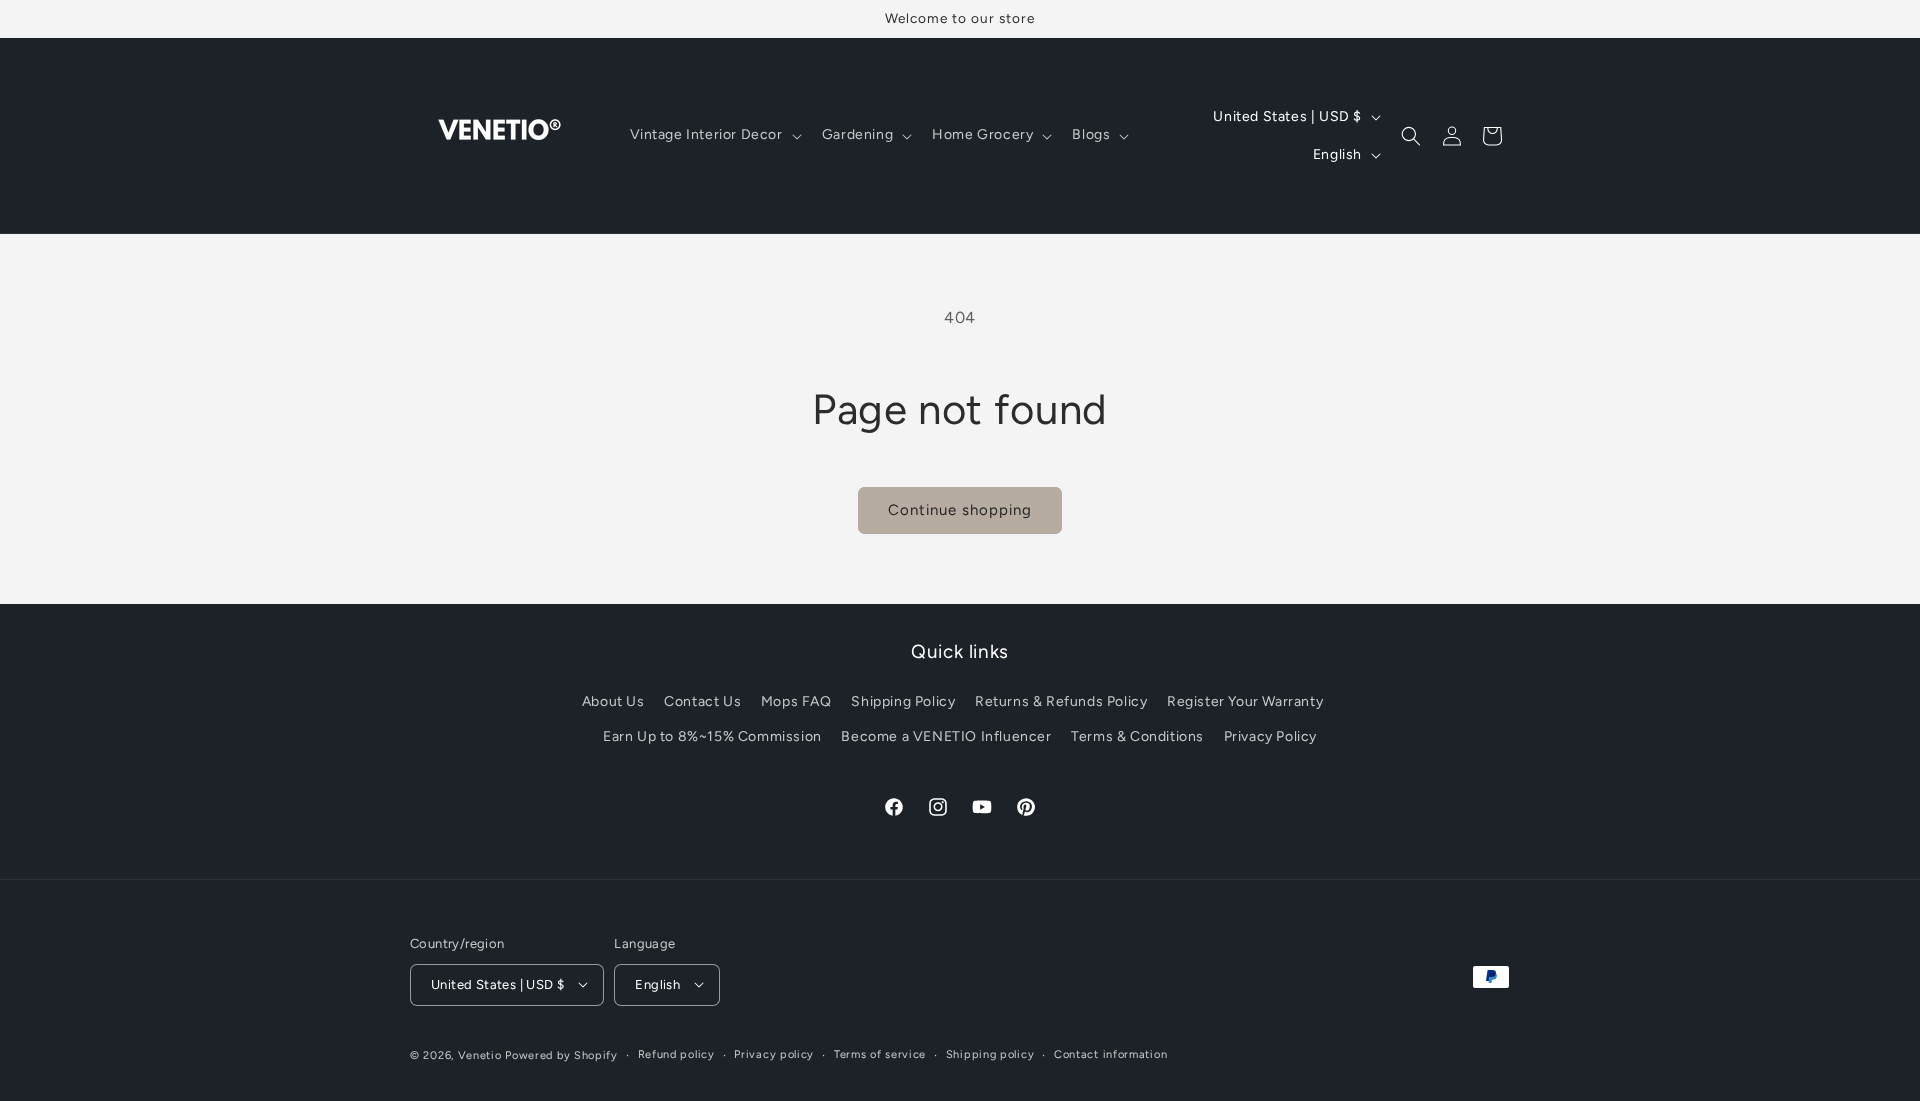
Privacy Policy (1270, 737)
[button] (714, 135)
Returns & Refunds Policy (1061, 701)
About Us (613, 701)
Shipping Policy (903, 701)
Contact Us (702, 701)
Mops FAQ (796, 701)
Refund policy (676, 1053)
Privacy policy (774, 1053)
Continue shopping (960, 510)
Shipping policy (990, 1053)
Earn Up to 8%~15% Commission (712, 737)
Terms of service (880, 1053)
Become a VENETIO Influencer (946, 737)
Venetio (480, 1054)
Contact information (1110, 1053)
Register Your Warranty (1245, 701)
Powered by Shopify (561, 1054)
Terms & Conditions (1137, 737)
